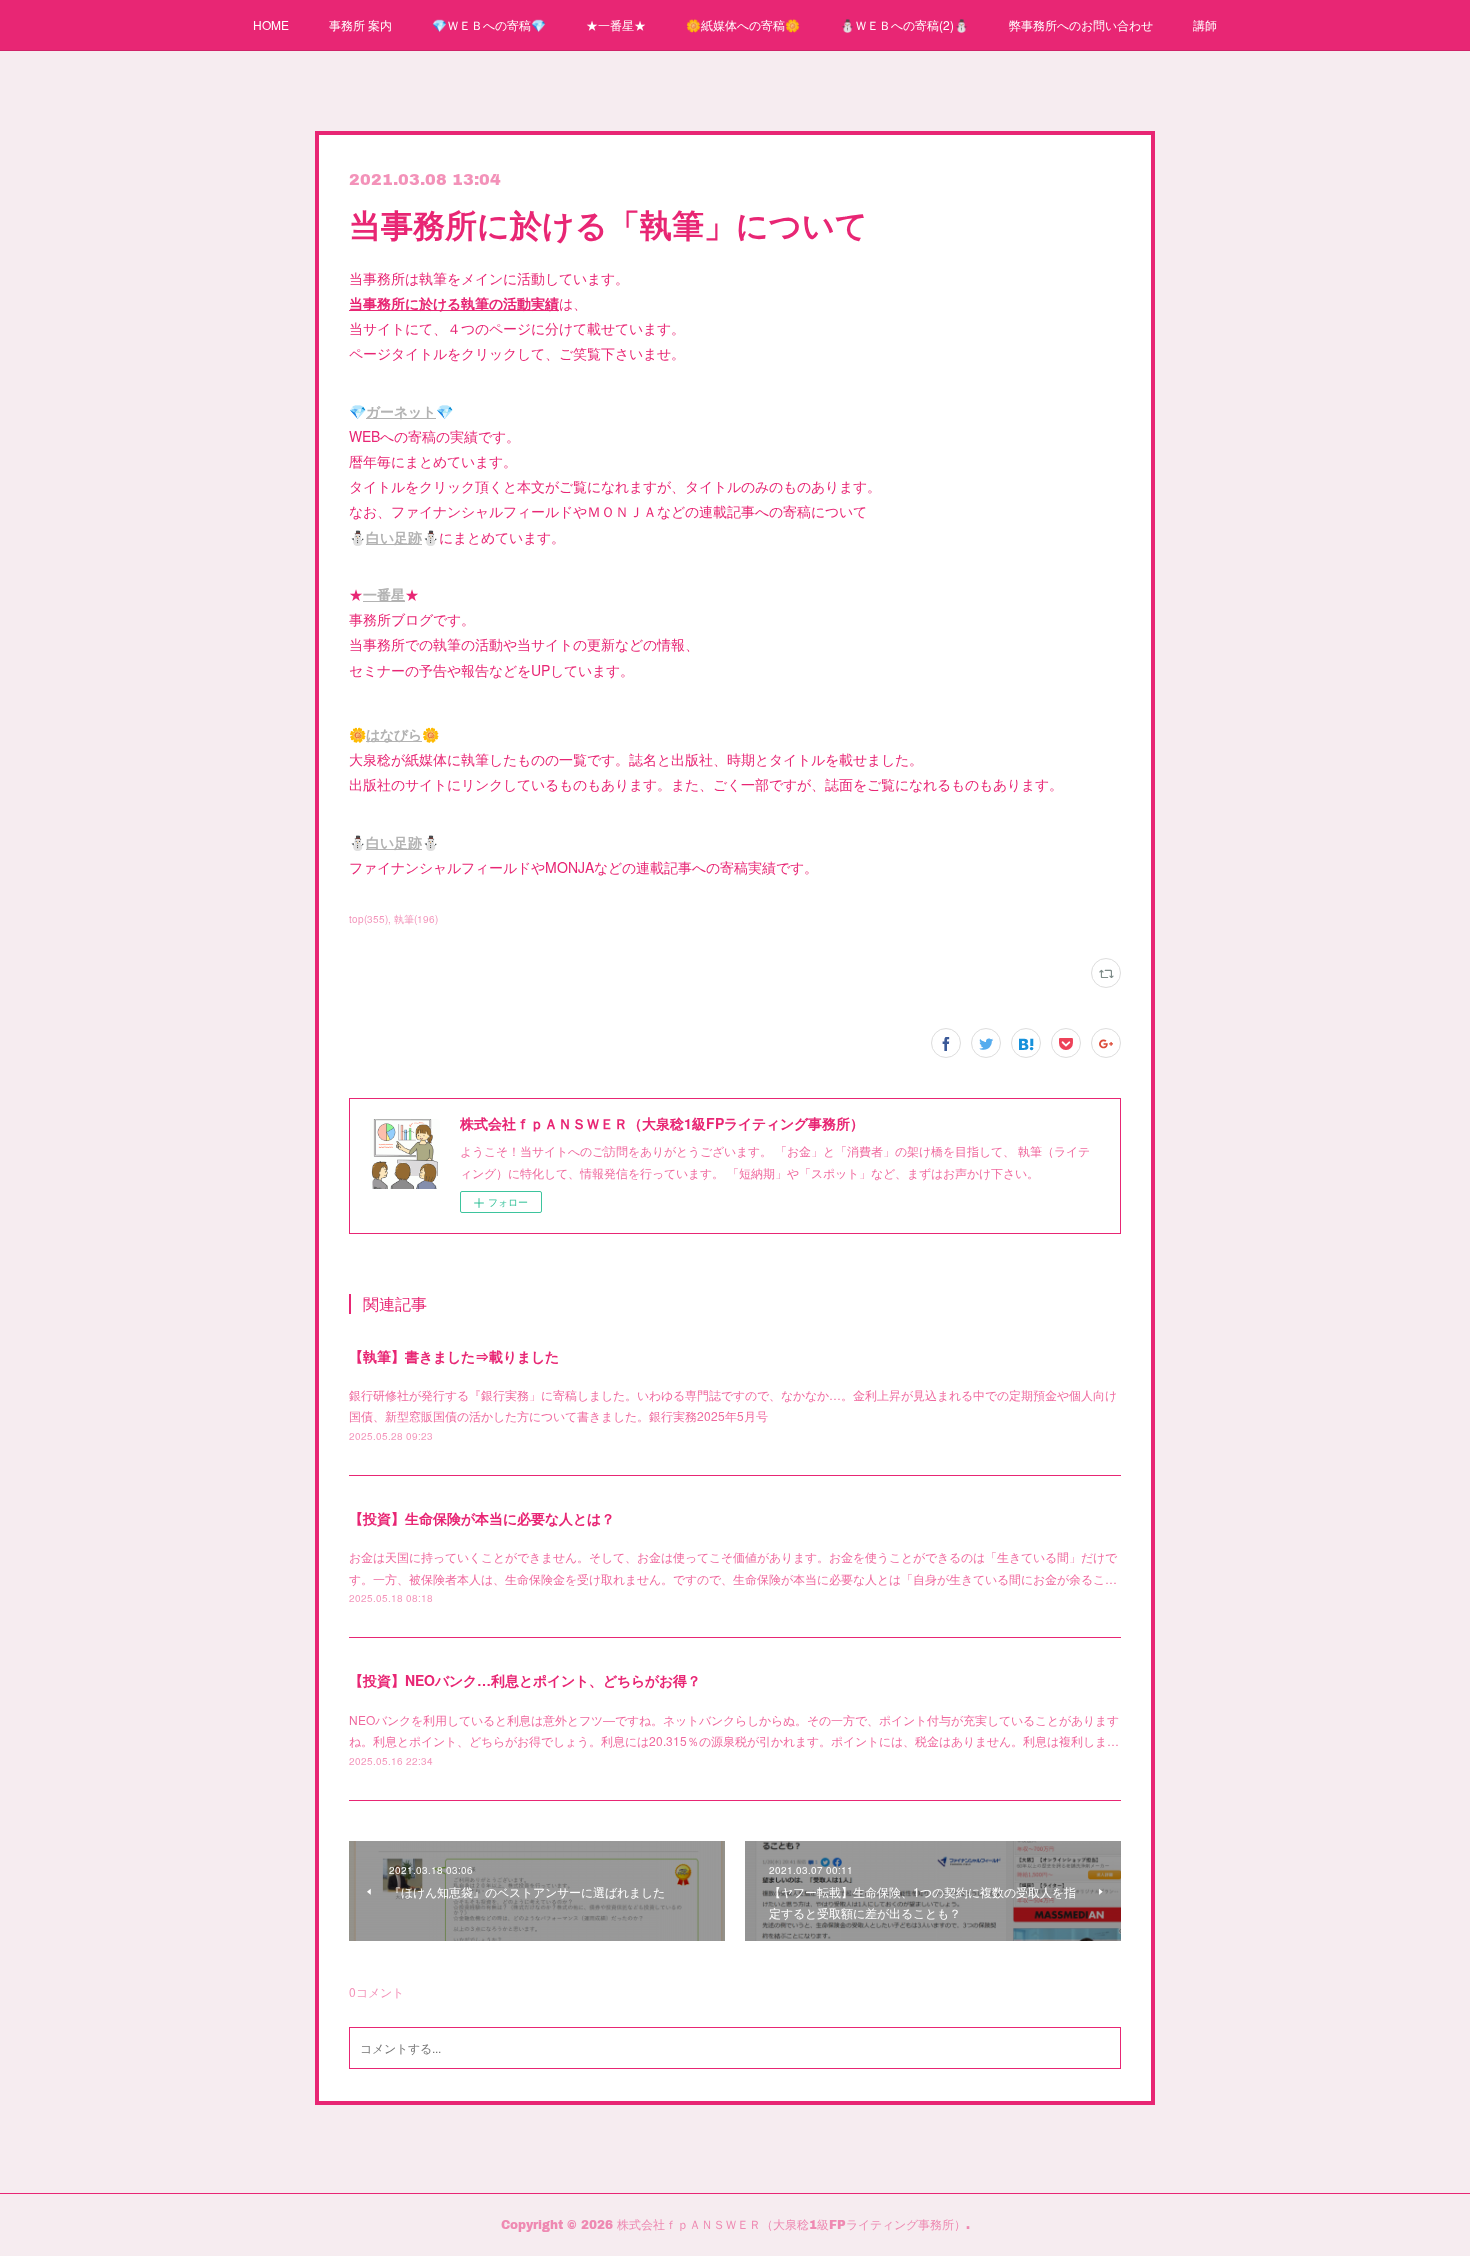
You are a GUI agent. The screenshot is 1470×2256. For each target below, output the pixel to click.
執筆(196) (416, 919)
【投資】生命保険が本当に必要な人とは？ (482, 1518)
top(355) (368, 919)
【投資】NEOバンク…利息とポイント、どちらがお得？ (525, 1680)
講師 (1205, 24)
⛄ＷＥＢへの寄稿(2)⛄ (904, 24)
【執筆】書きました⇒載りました (454, 1356)
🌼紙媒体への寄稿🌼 (743, 24)
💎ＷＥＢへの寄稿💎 (489, 24)
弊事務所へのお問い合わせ (1081, 24)
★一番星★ (616, 24)
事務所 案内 (360, 24)
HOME (271, 24)
